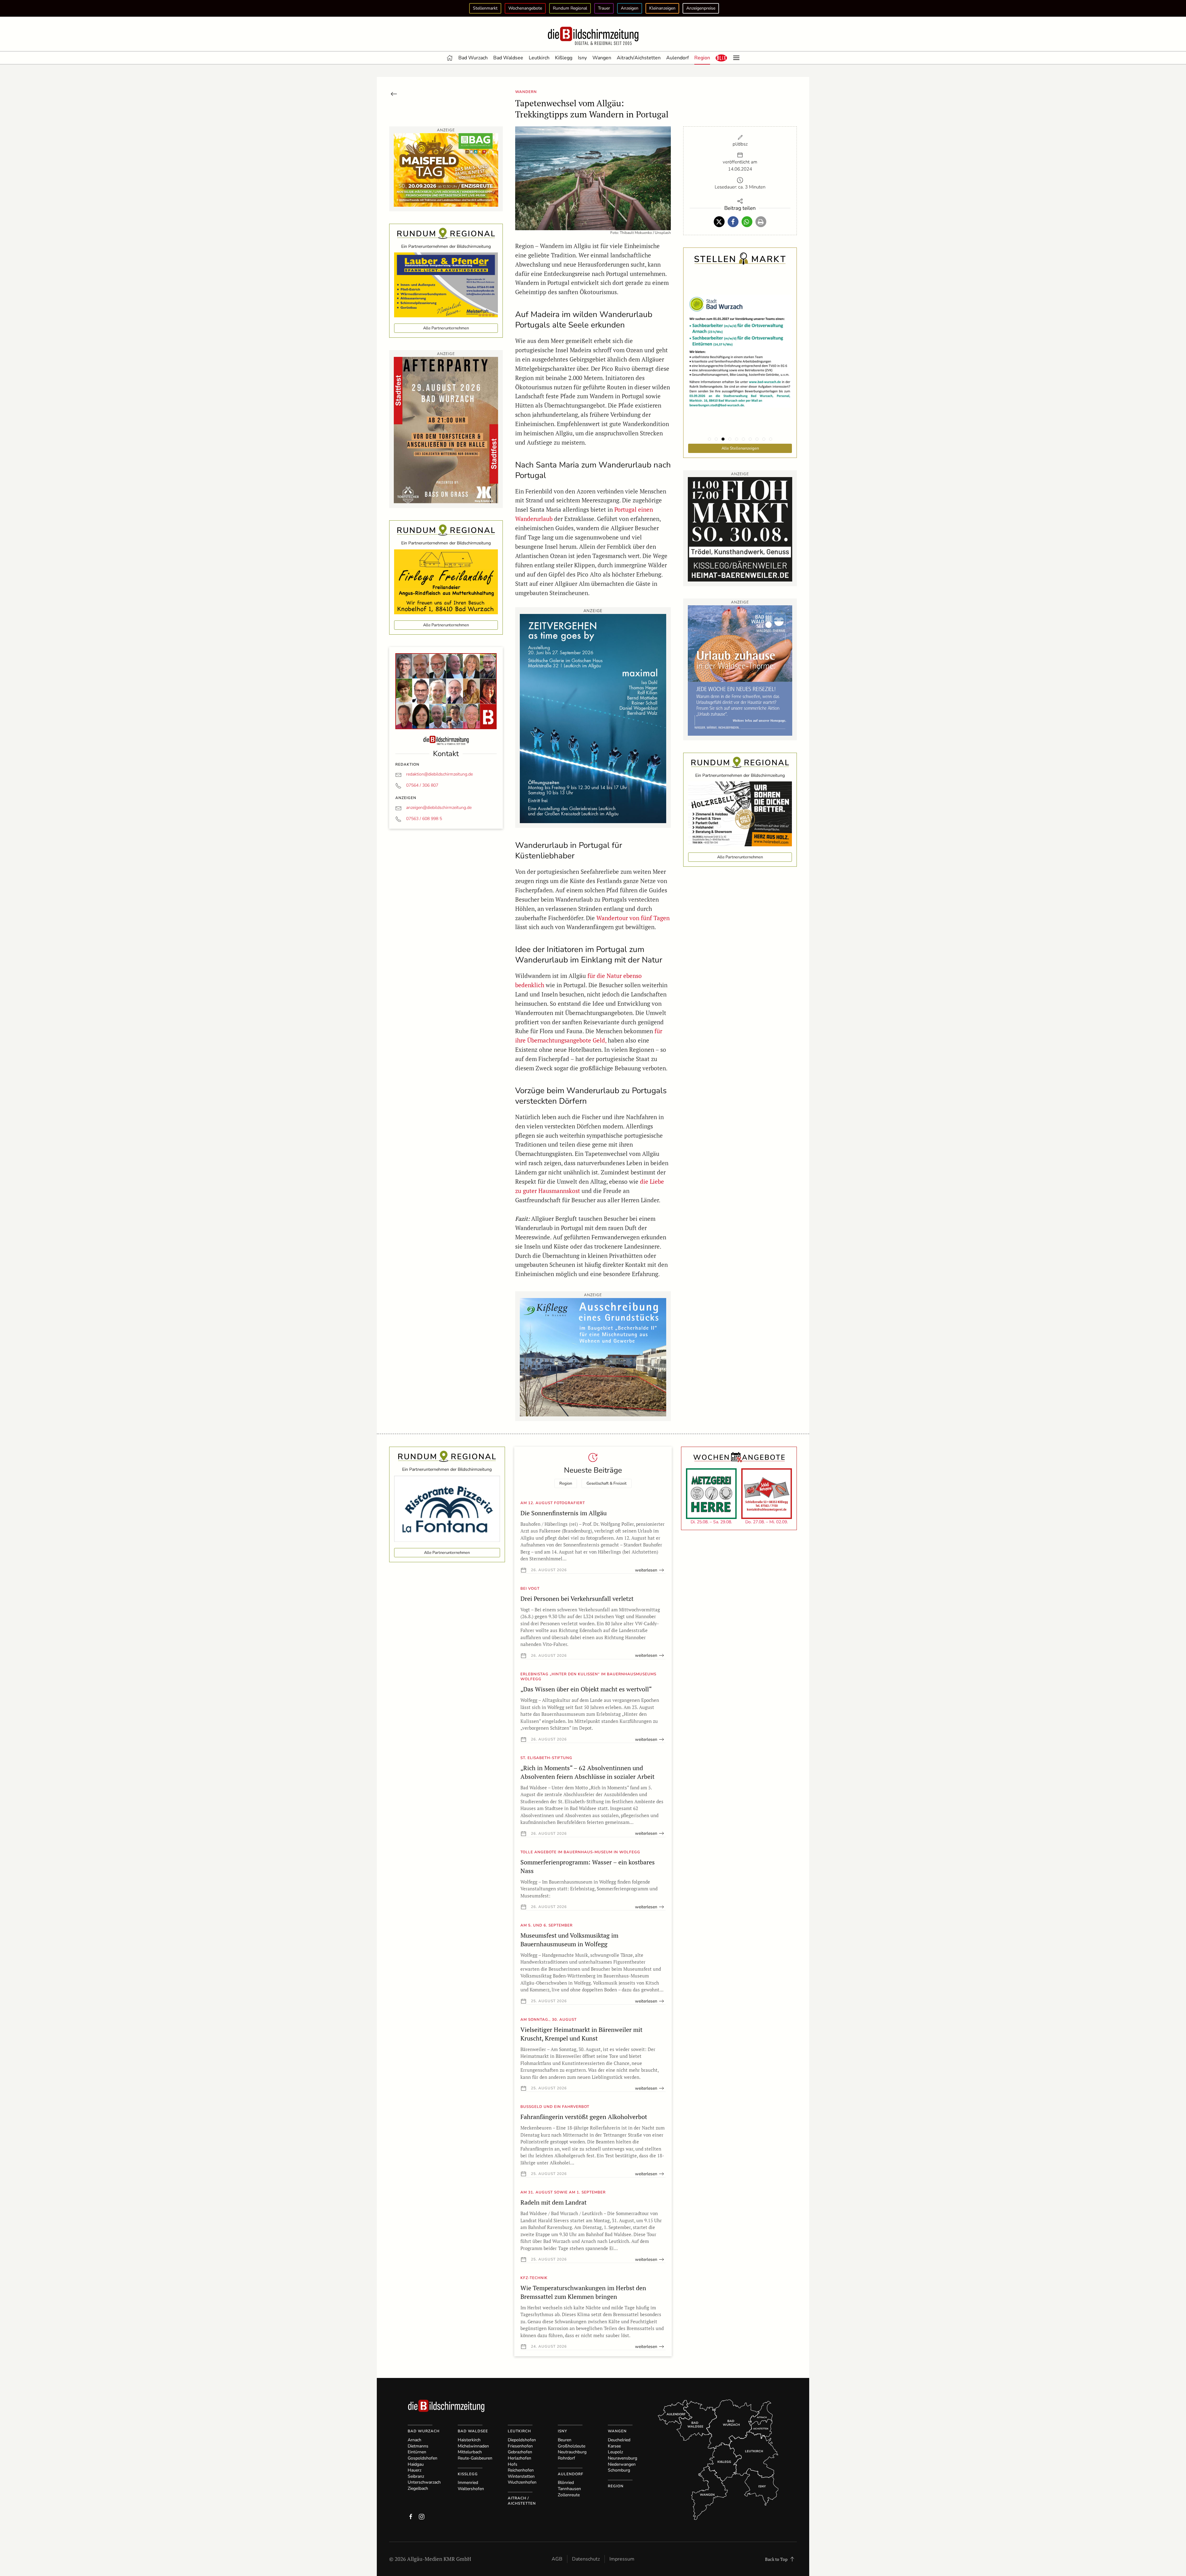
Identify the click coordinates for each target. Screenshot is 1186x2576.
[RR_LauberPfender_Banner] (446, 284)
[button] (721, 58)
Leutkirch (539, 58)
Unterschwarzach (424, 2482)
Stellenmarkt (485, 8)
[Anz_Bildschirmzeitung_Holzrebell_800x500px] (740, 813)
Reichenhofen (521, 2470)
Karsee (614, 2446)
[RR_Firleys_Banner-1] (446, 581)
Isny (582, 58)
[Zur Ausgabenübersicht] (394, 93)
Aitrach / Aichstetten (522, 2501)
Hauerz (414, 2470)
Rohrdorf (566, 2458)
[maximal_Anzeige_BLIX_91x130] (593, 718)
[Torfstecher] (446, 429)
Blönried (566, 2483)
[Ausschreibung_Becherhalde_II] (593, 1357)
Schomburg (619, 2470)
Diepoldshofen (522, 2440)
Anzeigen (630, 8)
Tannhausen (569, 2489)
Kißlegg (564, 58)
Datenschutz (586, 2559)
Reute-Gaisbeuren (475, 2458)
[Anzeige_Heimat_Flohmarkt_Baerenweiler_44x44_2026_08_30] (740, 529)
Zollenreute (569, 2495)
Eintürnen (417, 2452)
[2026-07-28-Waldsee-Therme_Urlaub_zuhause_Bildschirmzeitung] (740, 670)
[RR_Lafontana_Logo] (447, 1508)
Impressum (622, 2559)
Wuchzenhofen (522, 2482)
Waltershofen (471, 2489)
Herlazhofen (519, 2458)
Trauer (604, 8)
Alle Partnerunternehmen (446, 328)
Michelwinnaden (473, 2446)
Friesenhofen (520, 2446)
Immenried (468, 2483)
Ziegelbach (418, 2488)
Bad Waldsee (508, 58)
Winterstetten (521, 2476)
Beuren (565, 2440)
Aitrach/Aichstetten (639, 58)
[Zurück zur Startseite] (593, 36)
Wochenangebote (525, 8)
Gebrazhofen (520, 2452)
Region (702, 58)
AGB (557, 2559)
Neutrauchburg (572, 2452)
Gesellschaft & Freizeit (607, 1483)
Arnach (414, 2440)
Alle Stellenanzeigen (740, 448)
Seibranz (416, 2476)
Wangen (602, 58)
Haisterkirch (469, 2440)
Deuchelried (619, 2440)
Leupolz (615, 2452)
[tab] (709, 439)
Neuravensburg (622, 2458)
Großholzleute (572, 2446)
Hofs (513, 2464)
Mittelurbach (470, 2452)
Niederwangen (622, 2464)
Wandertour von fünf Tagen (633, 918)
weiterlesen (646, 1570)
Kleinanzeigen (662, 8)
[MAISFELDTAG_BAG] (446, 169)
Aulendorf (677, 58)
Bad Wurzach (473, 58)
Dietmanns (418, 2446)
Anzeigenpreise (701, 8)
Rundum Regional (570, 8)
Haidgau (416, 2464)
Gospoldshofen (423, 2458)
